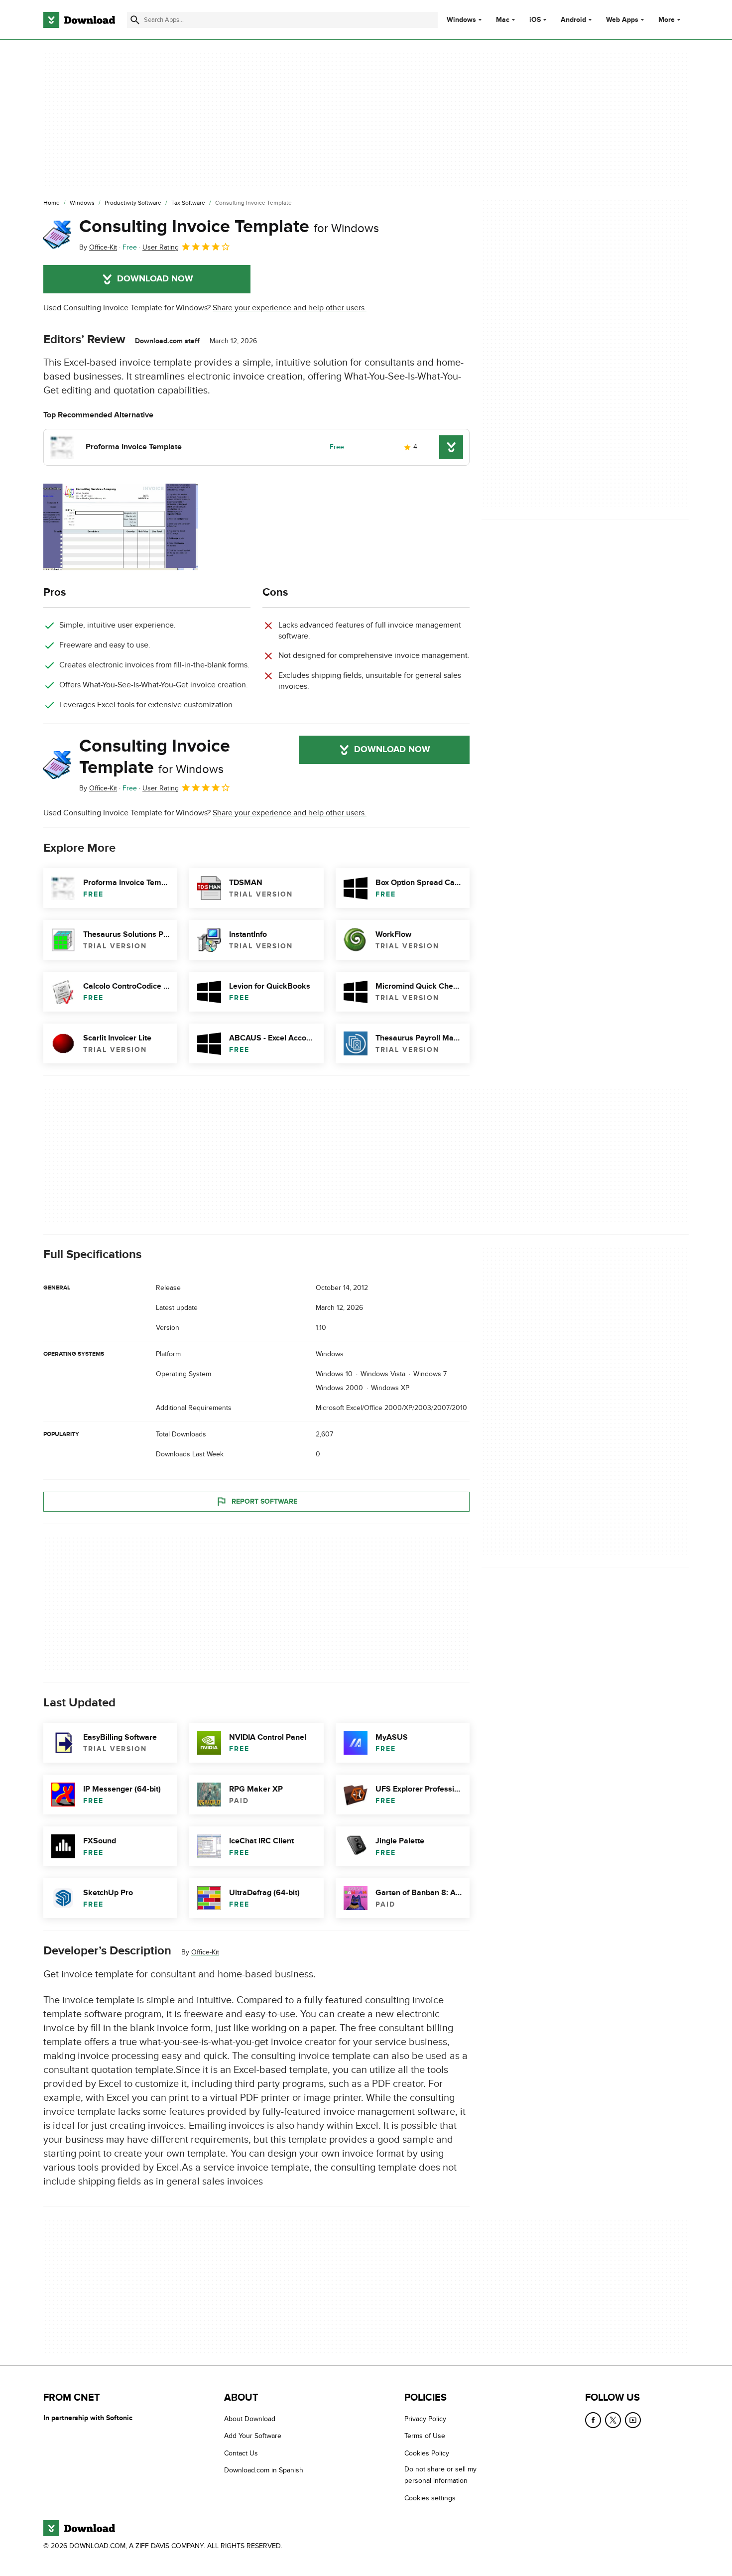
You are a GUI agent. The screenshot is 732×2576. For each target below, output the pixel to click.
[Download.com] (79, 20)
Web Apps (622, 20)
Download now (155, 279)
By (98, 247)
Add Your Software (253, 2436)
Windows (461, 20)
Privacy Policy (425, 2419)
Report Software (264, 1501)
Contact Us (241, 2453)
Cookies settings (430, 2498)
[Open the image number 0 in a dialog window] (121, 527)
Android (573, 20)
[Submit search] (135, 20)
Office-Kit (205, 1953)
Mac (503, 20)
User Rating (161, 247)
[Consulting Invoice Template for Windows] (57, 235)
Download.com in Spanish (264, 2470)
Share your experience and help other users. (290, 308)
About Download (250, 2419)
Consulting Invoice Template (229, 227)
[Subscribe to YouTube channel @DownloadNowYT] (633, 2420)
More (667, 20)
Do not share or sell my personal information (440, 2475)
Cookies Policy (427, 2453)
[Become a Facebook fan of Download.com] (593, 2420)
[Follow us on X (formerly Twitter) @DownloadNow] (613, 2420)
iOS (535, 20)
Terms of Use (425, 2436)
